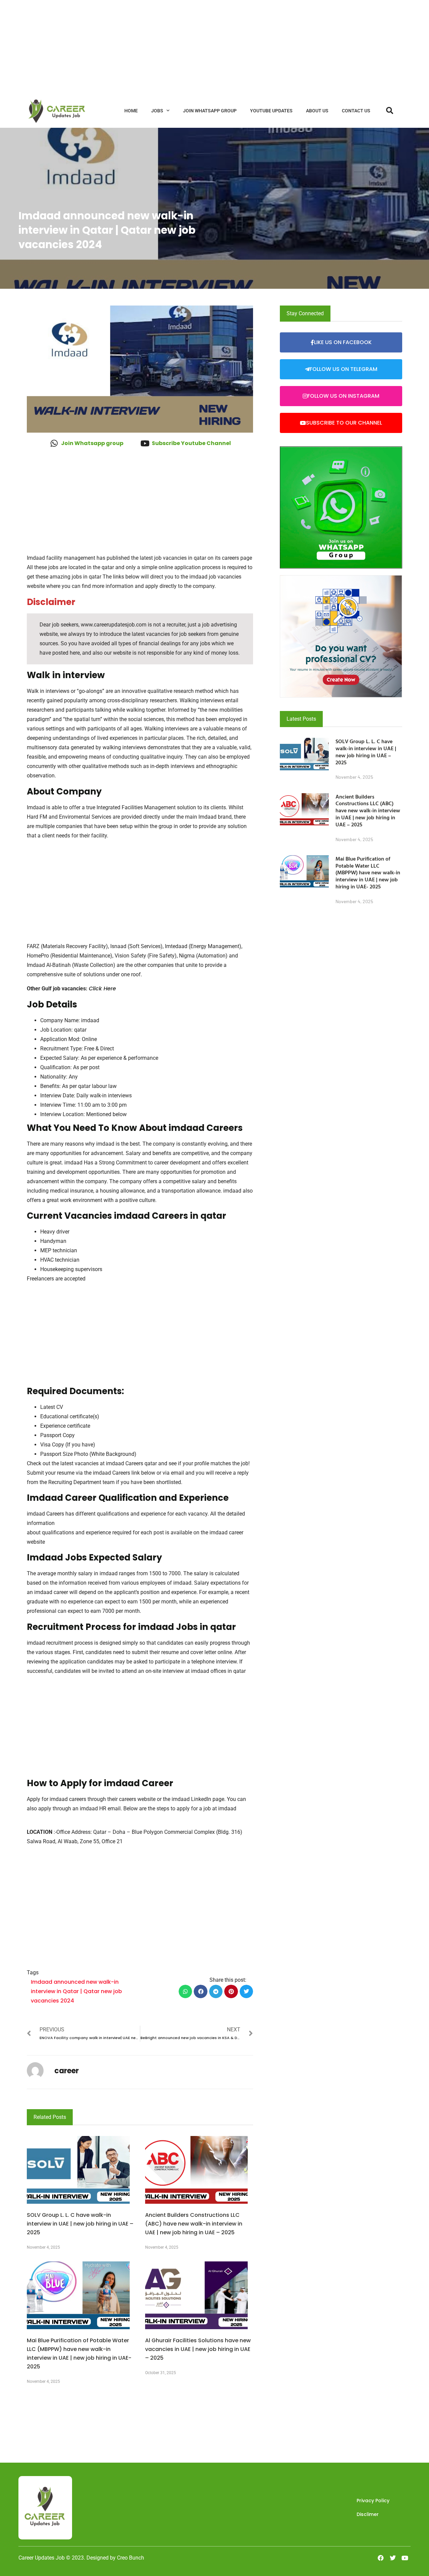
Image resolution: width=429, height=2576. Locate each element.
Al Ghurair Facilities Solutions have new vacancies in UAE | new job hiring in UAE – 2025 (198, 2349)
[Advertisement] (201, 47)
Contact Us (356, 111)
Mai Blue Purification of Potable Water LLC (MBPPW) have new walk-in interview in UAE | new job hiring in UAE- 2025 (368, 872)
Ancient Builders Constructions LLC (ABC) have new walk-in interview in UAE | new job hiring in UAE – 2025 (194, 2224)
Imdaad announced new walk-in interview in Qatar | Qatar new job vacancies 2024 (76, 1991)
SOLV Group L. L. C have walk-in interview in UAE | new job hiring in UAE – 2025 (80, 2224)
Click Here (102, 989)
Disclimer (368, 2514)
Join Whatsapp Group (210, 111)
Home (131, 111)
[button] (186, 1992)
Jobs (157, 111)
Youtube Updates (271, 111)
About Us (317, 111)
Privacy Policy (373, 2501)
